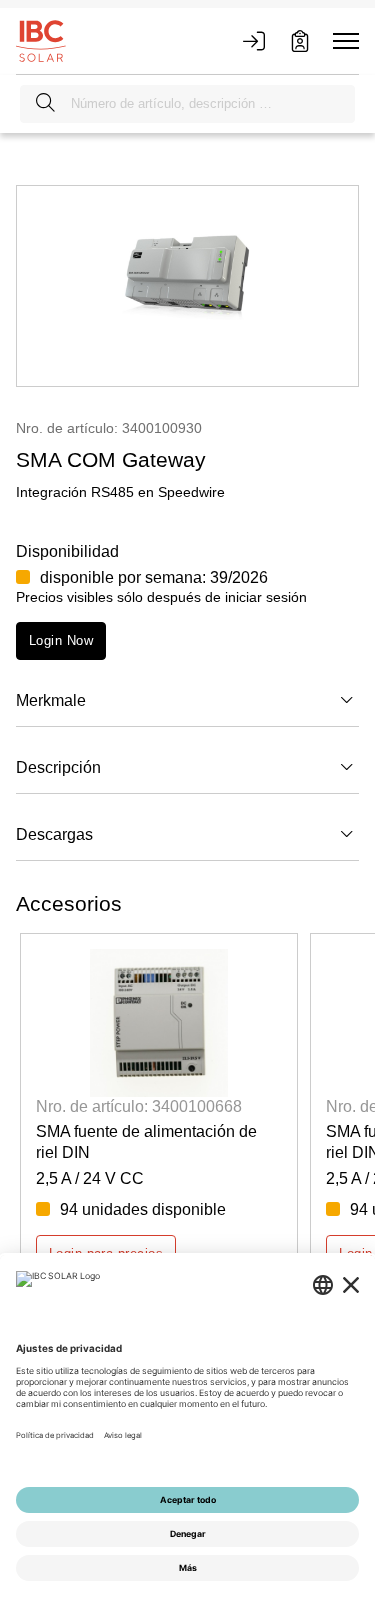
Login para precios (106, 1253)
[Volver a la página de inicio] (41, 40)
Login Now (61, 640)
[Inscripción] (300, 41)
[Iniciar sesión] (254, 41)
